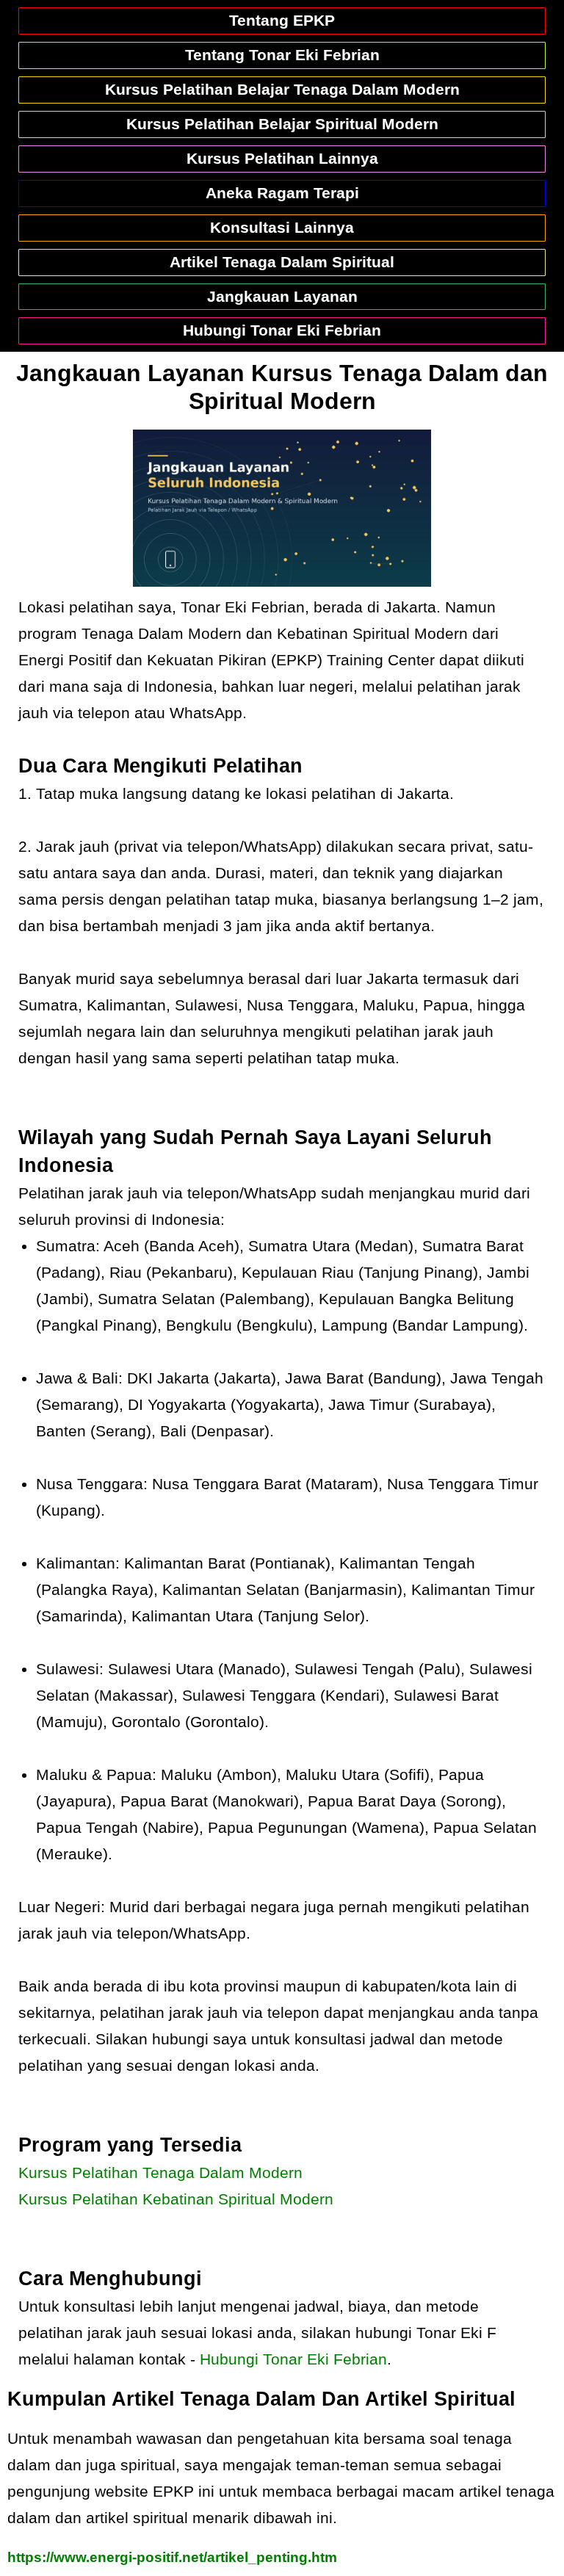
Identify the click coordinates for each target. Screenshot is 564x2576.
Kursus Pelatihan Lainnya (282, 158)
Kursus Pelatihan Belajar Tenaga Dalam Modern (282, 89)
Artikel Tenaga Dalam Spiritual (282, 262)
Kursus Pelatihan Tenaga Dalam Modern (160, 2172)
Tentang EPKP (282, 20)
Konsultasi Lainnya (282, 227)
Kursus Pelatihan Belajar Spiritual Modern (282, 124)
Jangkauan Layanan (282, 296)
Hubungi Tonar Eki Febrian (282, 330)
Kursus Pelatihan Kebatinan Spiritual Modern (176, 2199)
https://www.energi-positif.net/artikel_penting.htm (172, 2557)
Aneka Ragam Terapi (282, 193)
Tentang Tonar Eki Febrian (282, 55)
